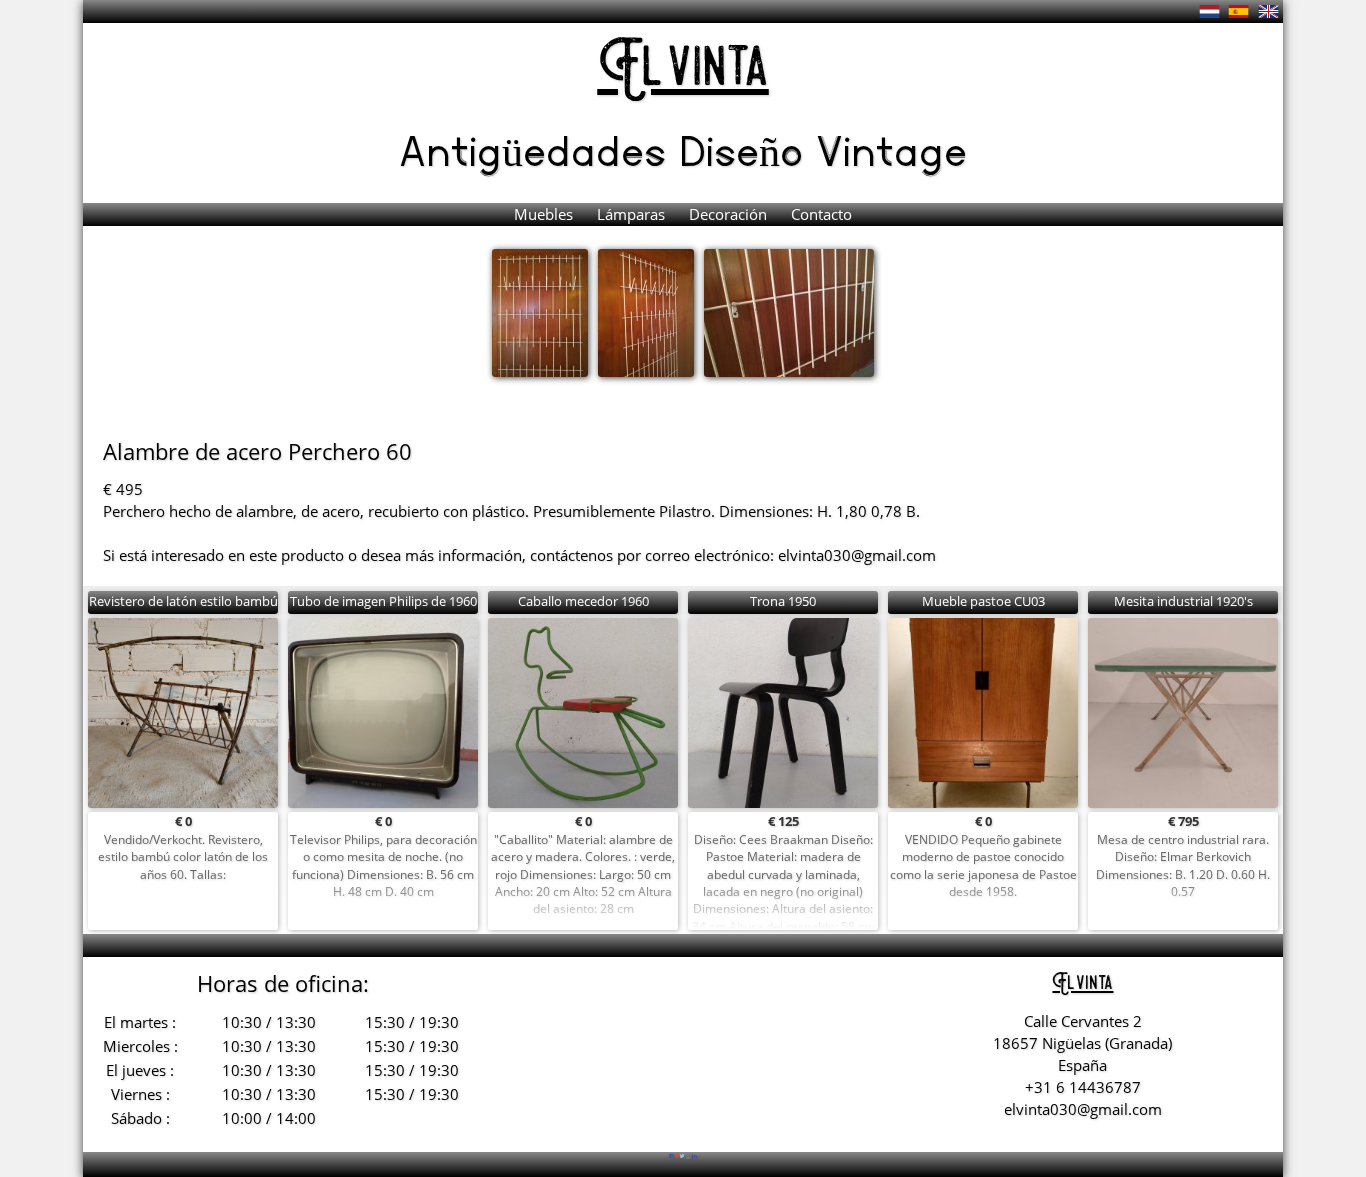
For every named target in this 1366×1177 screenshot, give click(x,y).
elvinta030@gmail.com (857, 555)
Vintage (891, 149)
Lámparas (633, 214)
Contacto (821, 214)
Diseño (747, 149)
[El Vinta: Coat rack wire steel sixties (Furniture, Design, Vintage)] (1268, 11)
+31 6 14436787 (1083, 1087)
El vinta (683, 69)
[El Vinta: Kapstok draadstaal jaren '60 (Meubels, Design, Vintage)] (1209, 11)
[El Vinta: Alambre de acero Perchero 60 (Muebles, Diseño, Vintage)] (1238, 11)
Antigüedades (539, 149)
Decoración (730, 214)
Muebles (545, 214)
